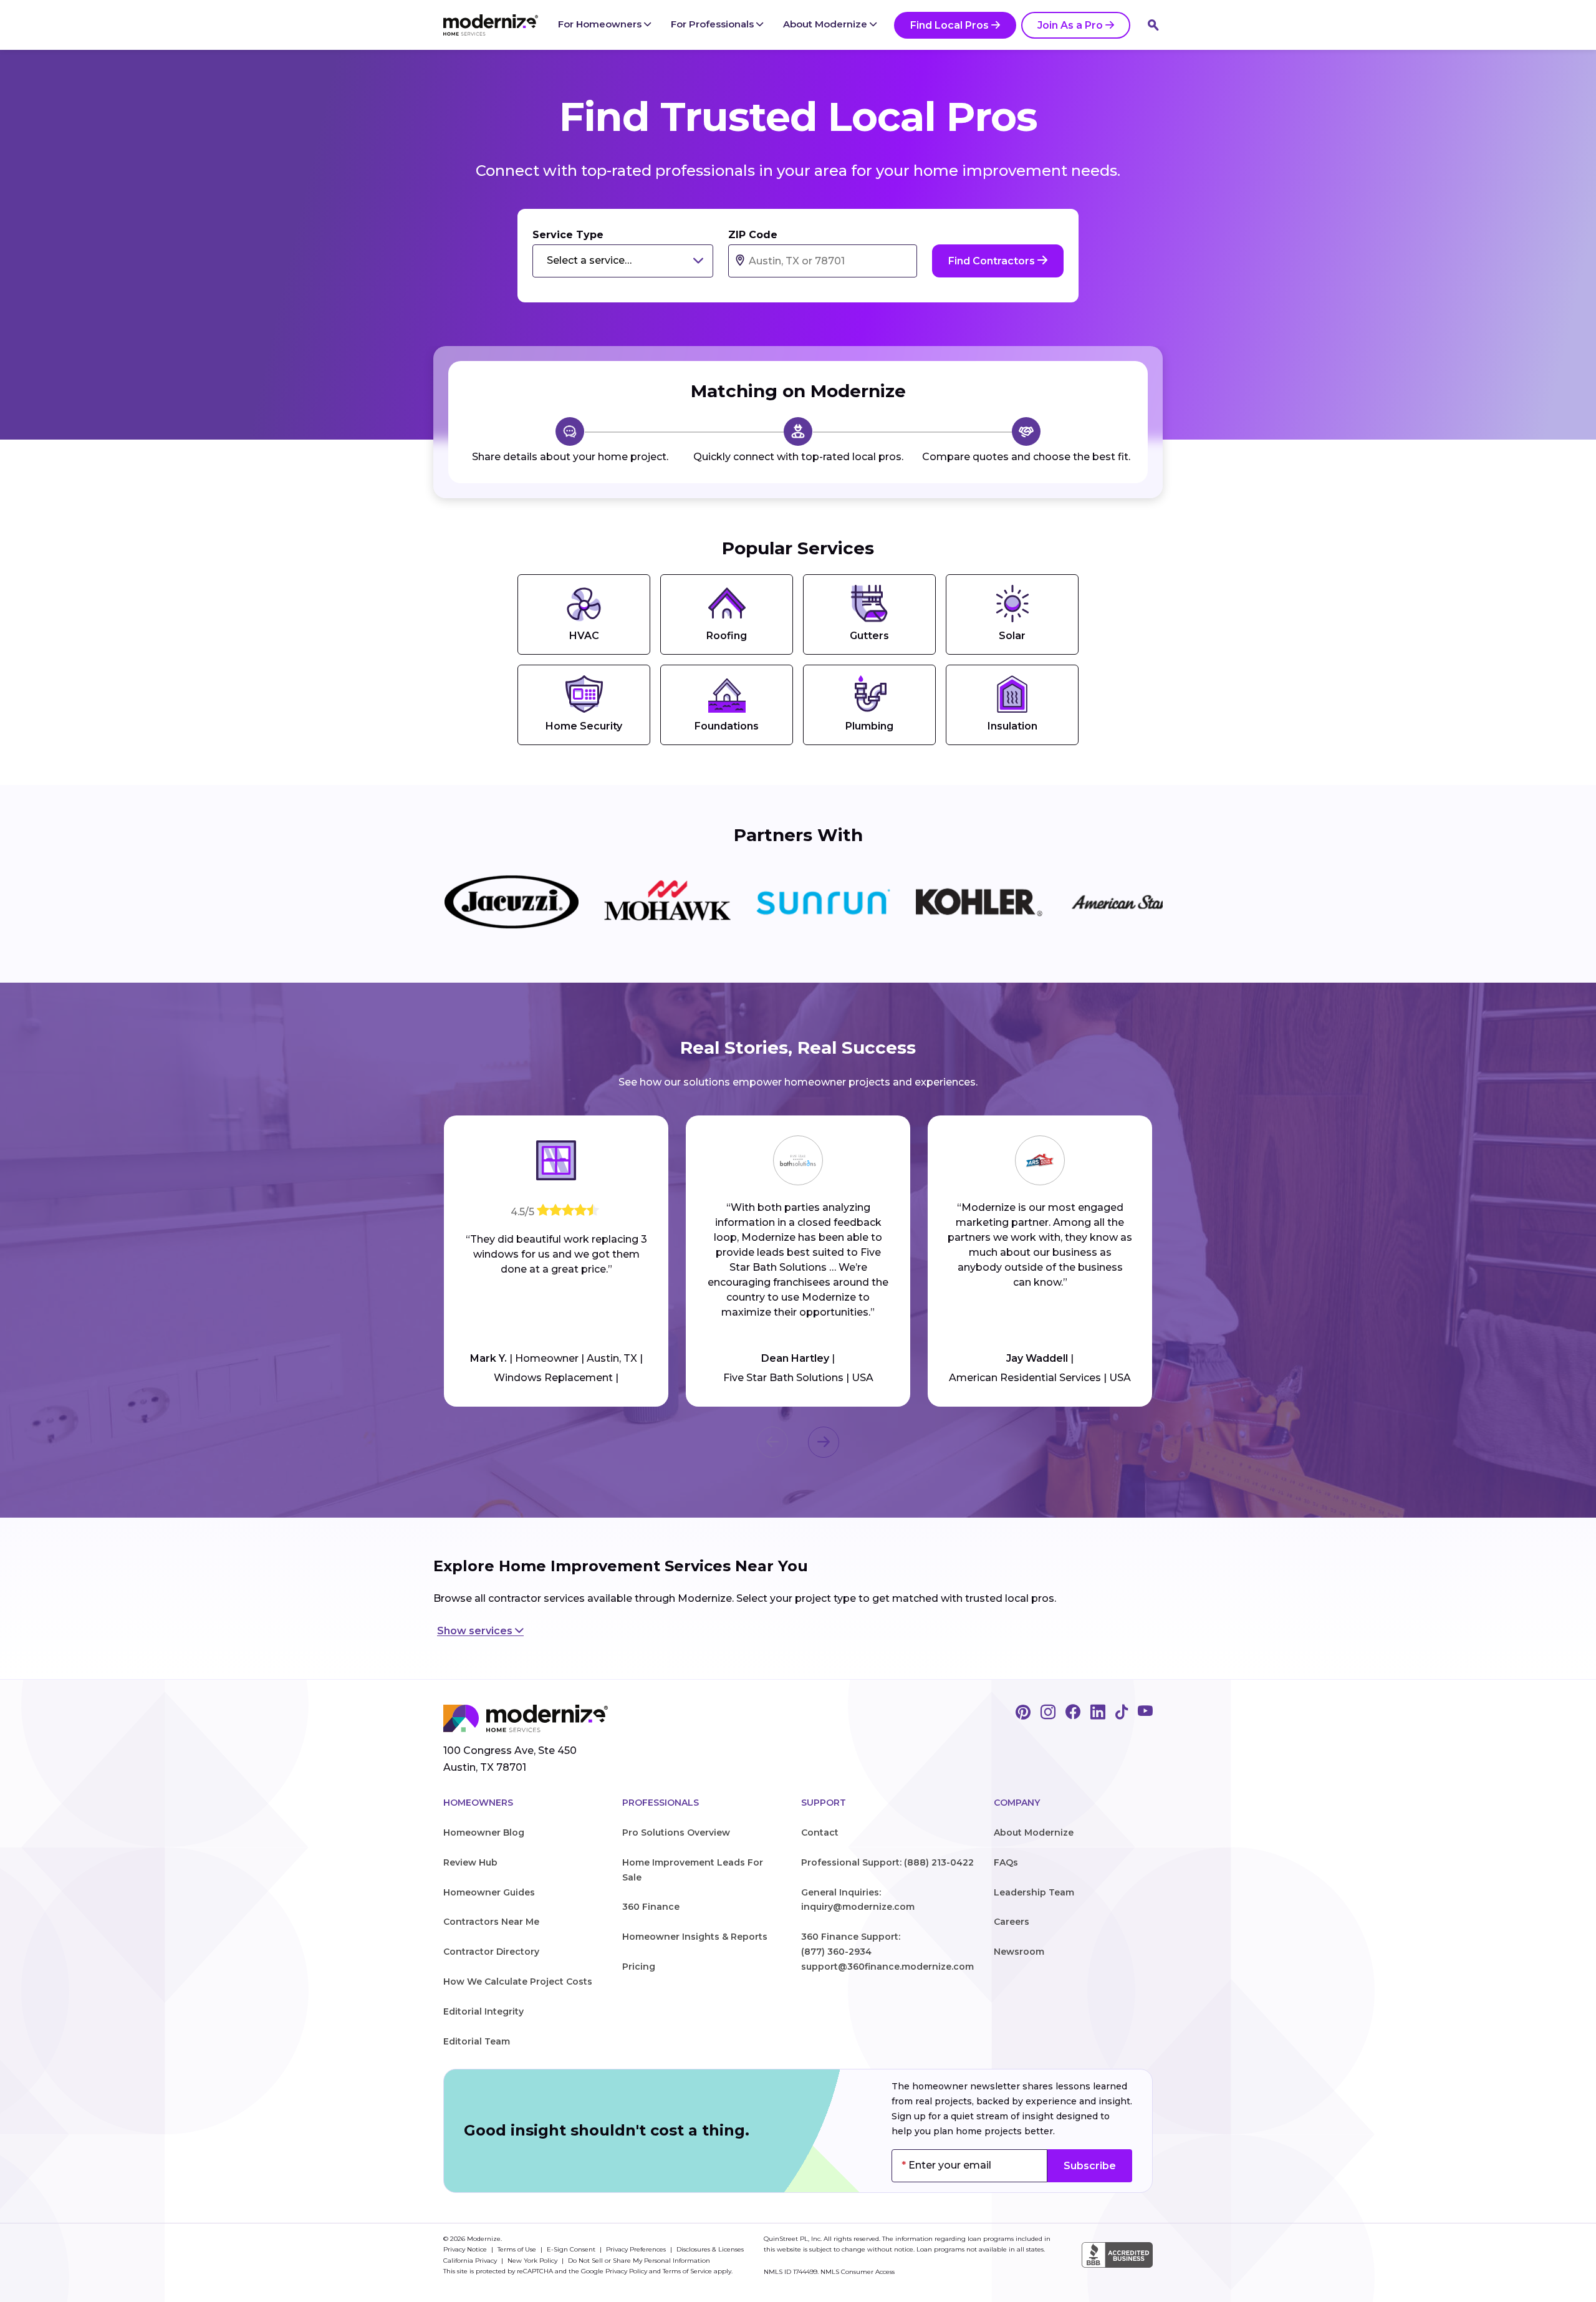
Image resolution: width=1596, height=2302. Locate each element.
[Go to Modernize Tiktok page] (1122, 1713)
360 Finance (651, 1907)
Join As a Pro (1070, 25)
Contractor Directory (491, 1952)
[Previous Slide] (772, 1442)
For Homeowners (601, 24)
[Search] (1153, 25)
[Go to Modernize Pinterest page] (1023, 1713)
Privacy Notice (466, 2249)
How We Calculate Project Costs (518, 1982)
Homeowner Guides (489, 1892)
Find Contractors (993, 261)
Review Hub (470, 1862)
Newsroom (1019, 1952)
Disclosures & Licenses (710, 2249)
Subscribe (1090, 2166)
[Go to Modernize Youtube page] (1145, 1713)
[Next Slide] (824, 1442)
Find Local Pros (949, 25)
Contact (820, 1832)
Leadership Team (1034, 1892)
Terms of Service (687, 2271)
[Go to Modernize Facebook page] (1073, 1713)
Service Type (568, 235)
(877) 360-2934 (836, 1952)
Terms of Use (518, 2249)
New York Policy (533, 2261)
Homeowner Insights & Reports (695, 1937)
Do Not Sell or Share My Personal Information (639, 2261)
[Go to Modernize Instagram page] (1048, 1713)
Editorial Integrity (483, 2011)
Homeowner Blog (484, 1832)
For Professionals (714, 24)
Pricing (639, 1967)
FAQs (1006, 1862)
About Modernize (826, 24)
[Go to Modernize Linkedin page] (1098, 1713)
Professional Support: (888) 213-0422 (887, 1862)
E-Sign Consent (572, 2249)
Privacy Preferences (637, 2249)
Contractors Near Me (491, 1922)
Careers (1012, 1922)
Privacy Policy (626, 2271)
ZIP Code (753, 235)
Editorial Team (477, 2041)
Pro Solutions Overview (676, 1832)
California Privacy (471, 2261)
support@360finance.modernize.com (887, 1967)
